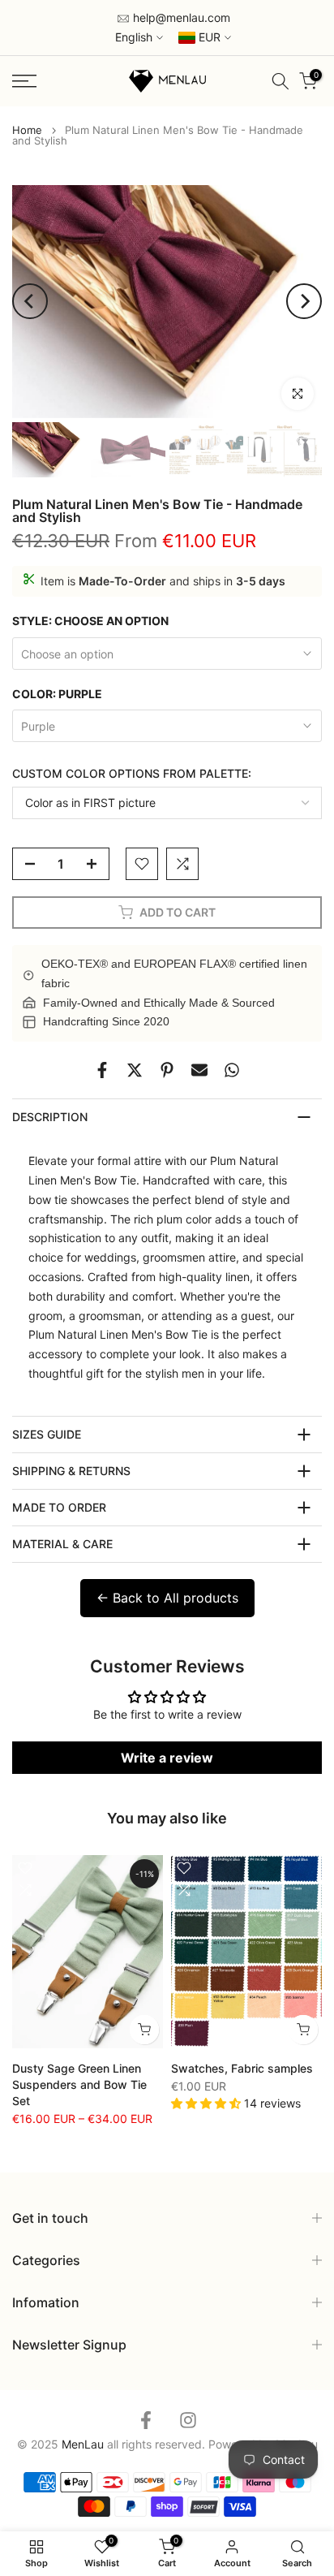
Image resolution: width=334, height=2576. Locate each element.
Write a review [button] (167, 1758)
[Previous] (30, 301)
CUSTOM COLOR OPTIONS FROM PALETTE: (132, 773)
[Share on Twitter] (135, 1070)
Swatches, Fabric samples (242, 2068)
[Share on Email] (199, 1070)
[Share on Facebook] (102, 1070)
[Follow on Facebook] (146, 2421)
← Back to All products (167, 1598)
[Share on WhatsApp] (232, 1070)
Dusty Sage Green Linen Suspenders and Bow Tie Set (79, 2084)
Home (27, 130)
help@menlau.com (180, 17)
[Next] (304, 301)
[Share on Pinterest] (167, 1070)
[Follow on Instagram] (188, 2421)
